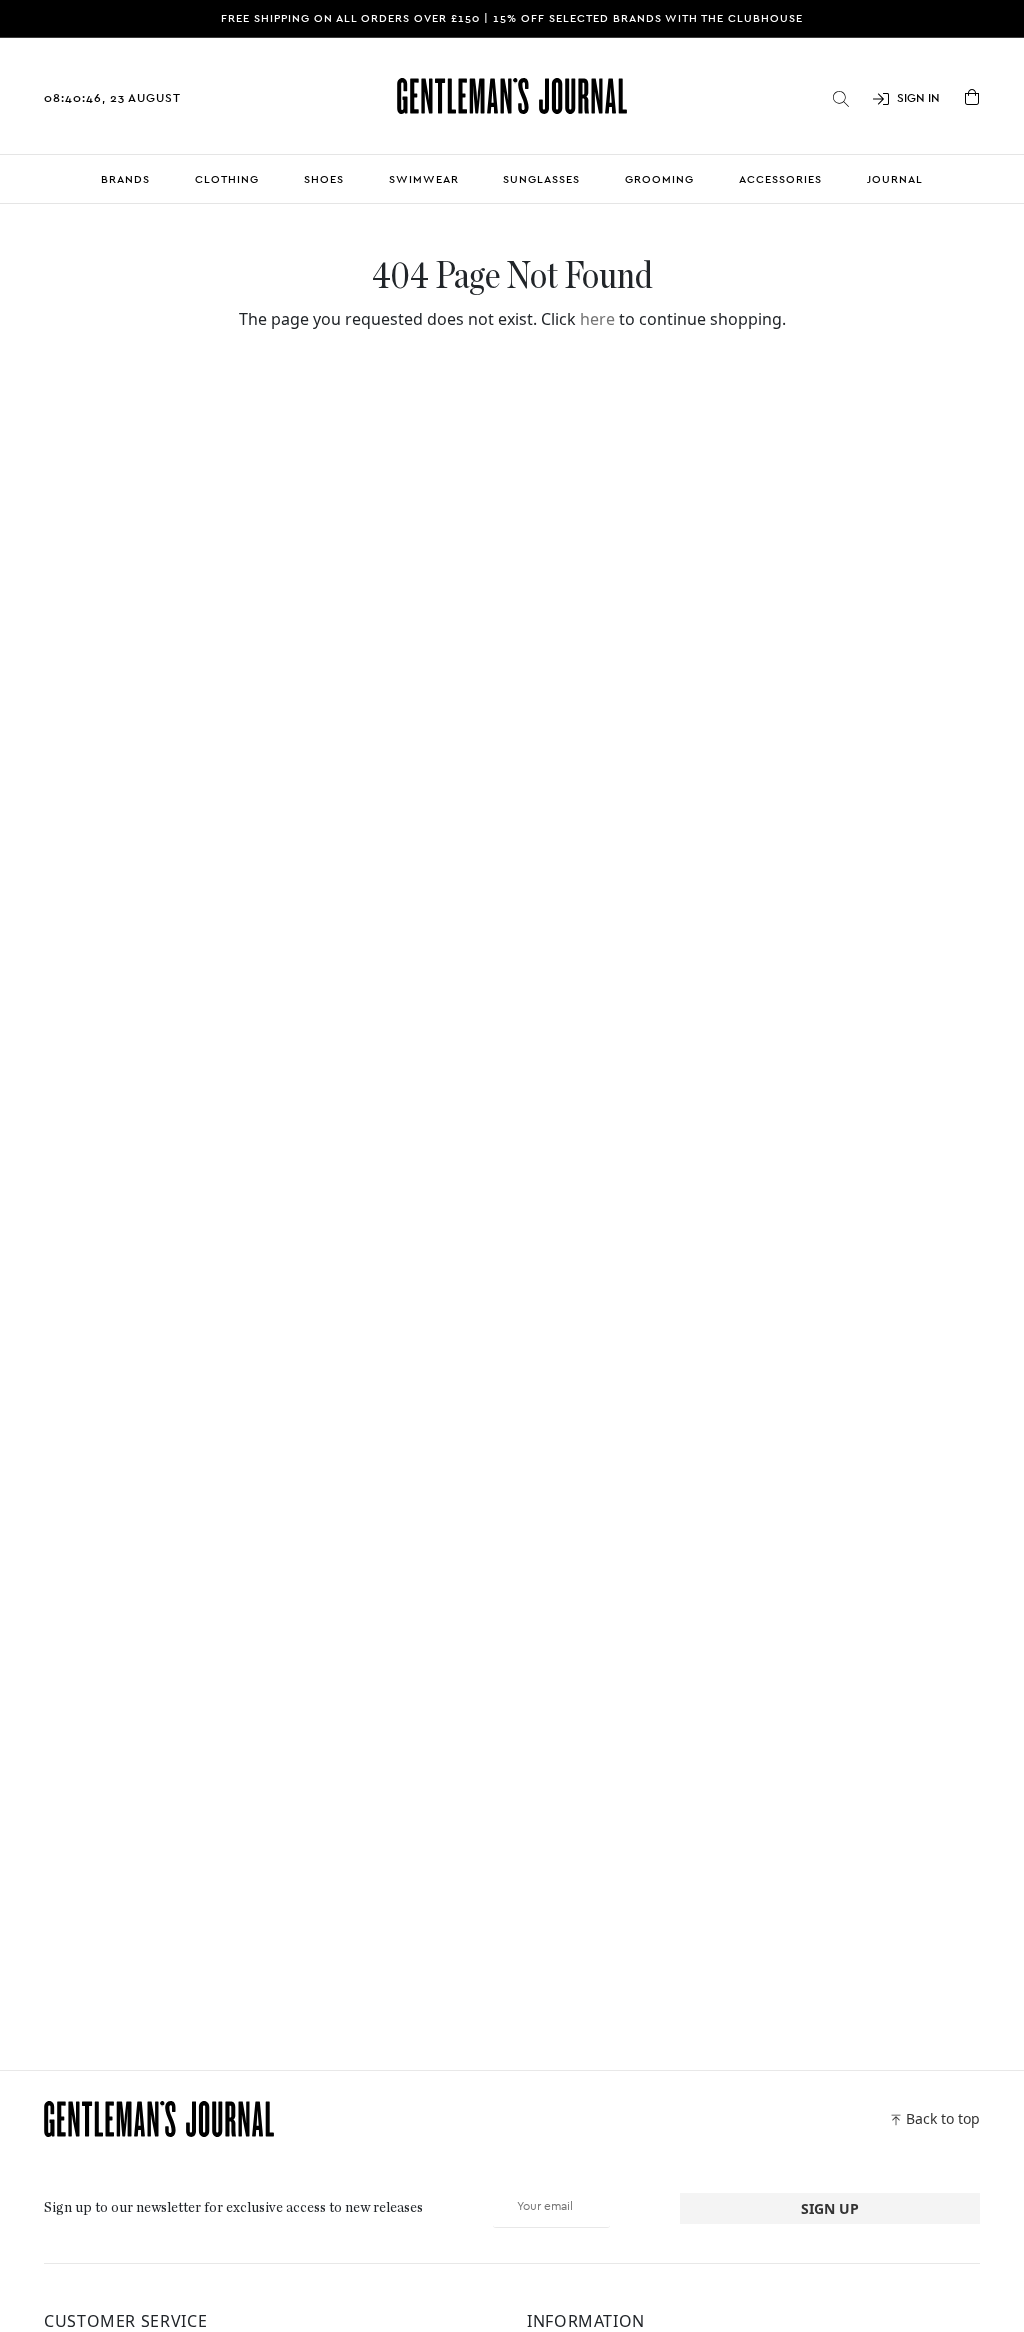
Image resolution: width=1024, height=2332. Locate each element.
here (597, 319)
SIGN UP (830, 2208)
